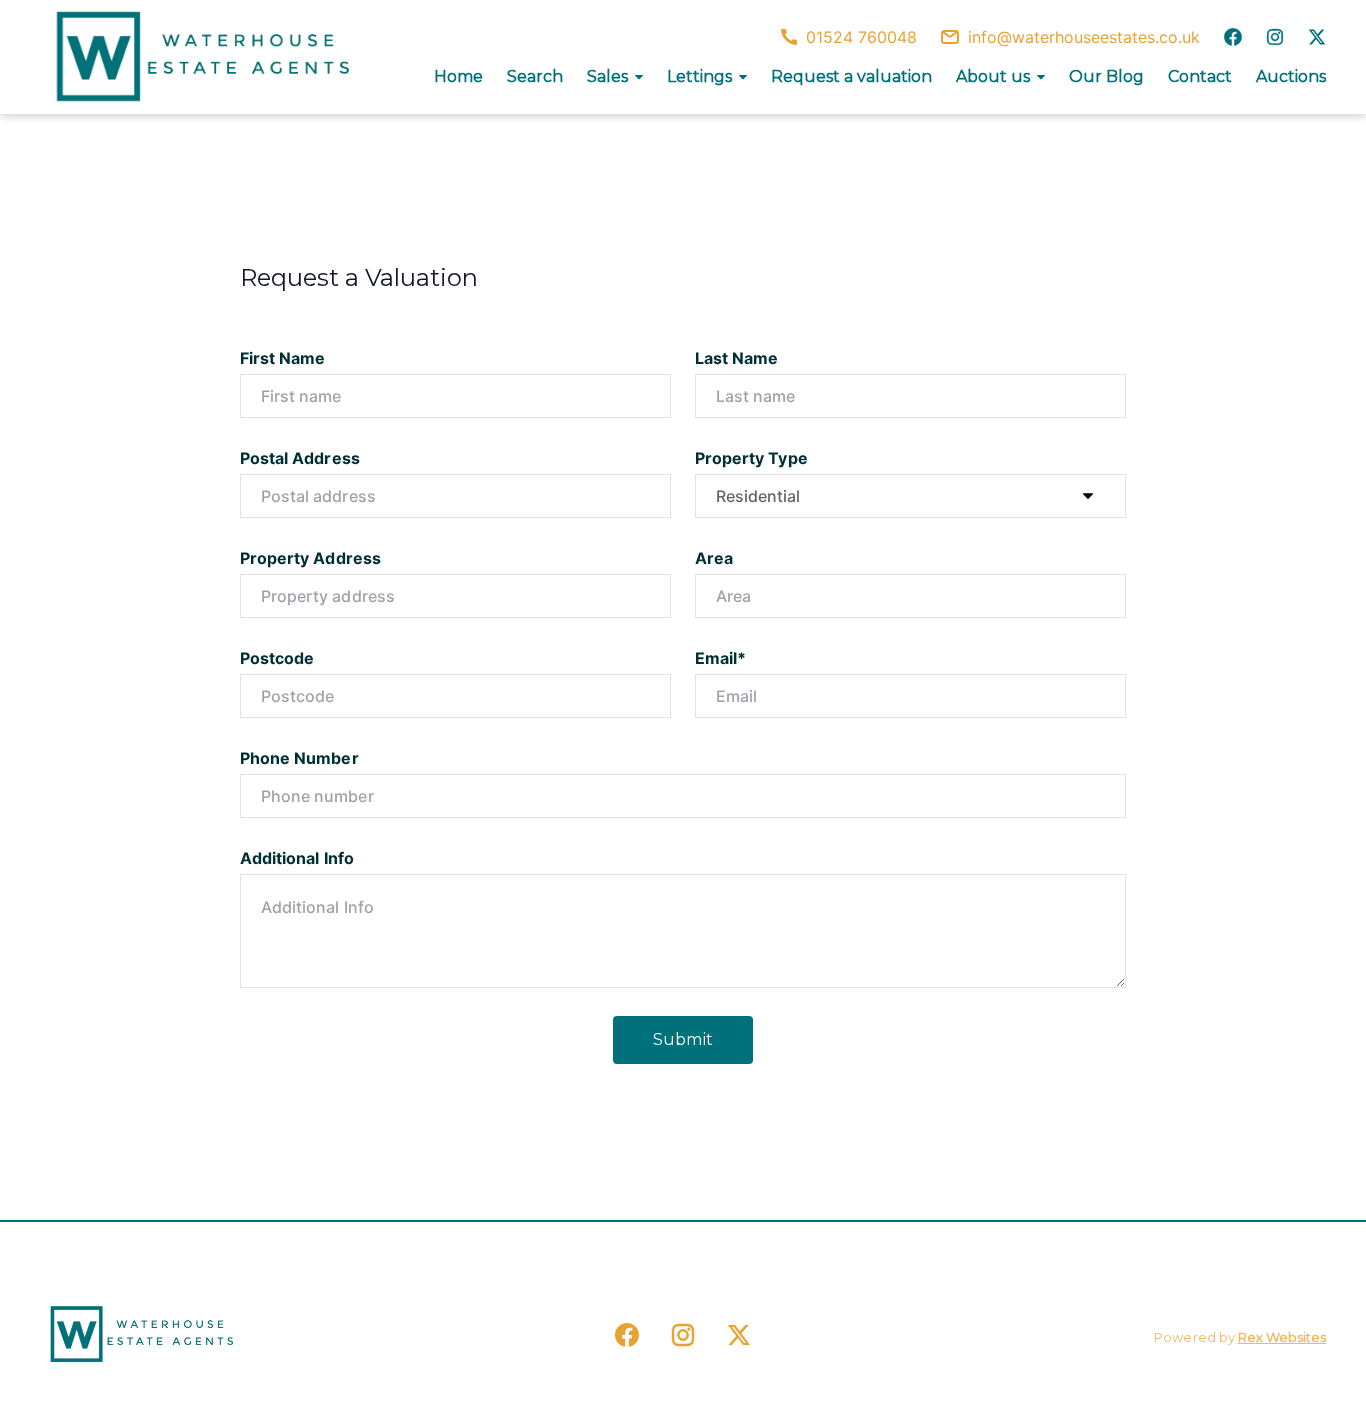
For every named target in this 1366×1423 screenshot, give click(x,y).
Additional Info (297, 858)
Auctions (1291, 76)
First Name (283, 358)
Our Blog (1106, 76)
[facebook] (1233, 37)
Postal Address (300, 458)
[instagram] (1275, 37)
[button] (615, 77)
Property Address (310, 558)
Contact (1200, 76)
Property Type (751, 458)
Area (714, 558)
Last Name (736, 358)
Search (535, 76)
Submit (682, 1039)
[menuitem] (458, 77)
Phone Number (299, 758)
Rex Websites (1282, 1337)
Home (458, 76)
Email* (720, 658)
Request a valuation (851, 76)
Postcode (277, 658)
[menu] (874, 77)
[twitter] (1317, 37)
